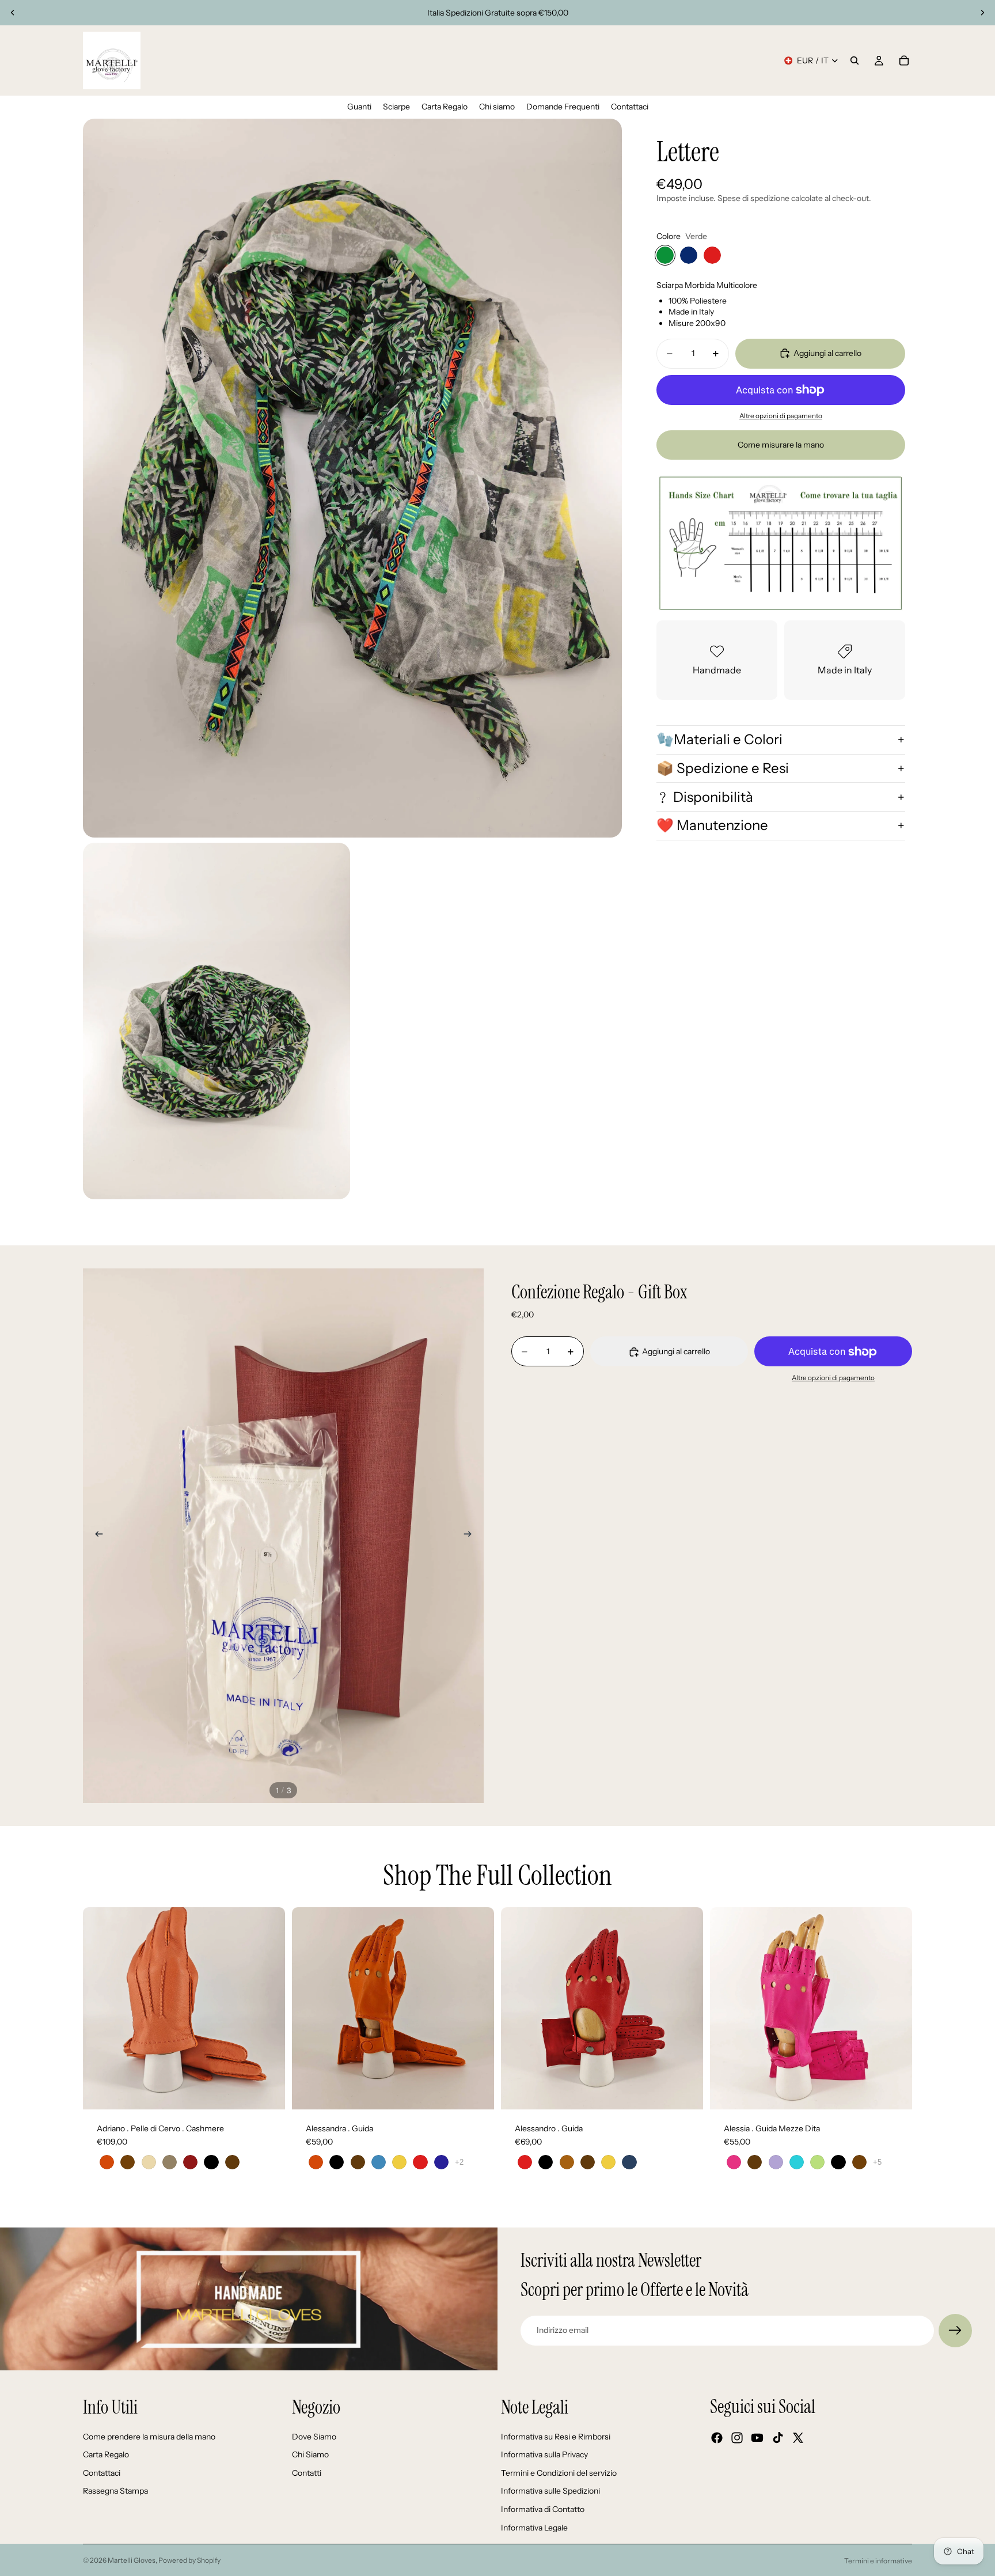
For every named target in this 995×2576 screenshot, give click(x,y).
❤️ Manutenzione (712, 825)
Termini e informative (878, 2561)
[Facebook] (717, 2438)
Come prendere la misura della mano (149, 2437)
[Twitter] (798, 2438)
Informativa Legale (534, 2528)
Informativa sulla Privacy (544, 2454)
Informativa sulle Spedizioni (550, 2491)
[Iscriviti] (955, 2331)
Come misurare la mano (781, 444)
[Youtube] (757, 2438)
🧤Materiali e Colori (719, 739)
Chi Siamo (310, 2454)
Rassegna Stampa (115, 2491)
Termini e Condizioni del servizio (559, 2473)
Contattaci (102, 2473)
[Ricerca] (855, 60)
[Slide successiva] (982, 13)
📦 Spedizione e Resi (723, 768)
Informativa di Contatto (543, 2509)
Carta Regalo (106, 2454)
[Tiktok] (778, 2438)
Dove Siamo (314, 2437)
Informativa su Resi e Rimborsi (556, 2437)
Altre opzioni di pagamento (781, 416)
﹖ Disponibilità (705, 796)
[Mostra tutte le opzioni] (459, 2162)
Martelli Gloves (132, 2560)
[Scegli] (267, 2092)
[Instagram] (737, 2438)
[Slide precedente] (13, 13)
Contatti (307, 2473)
